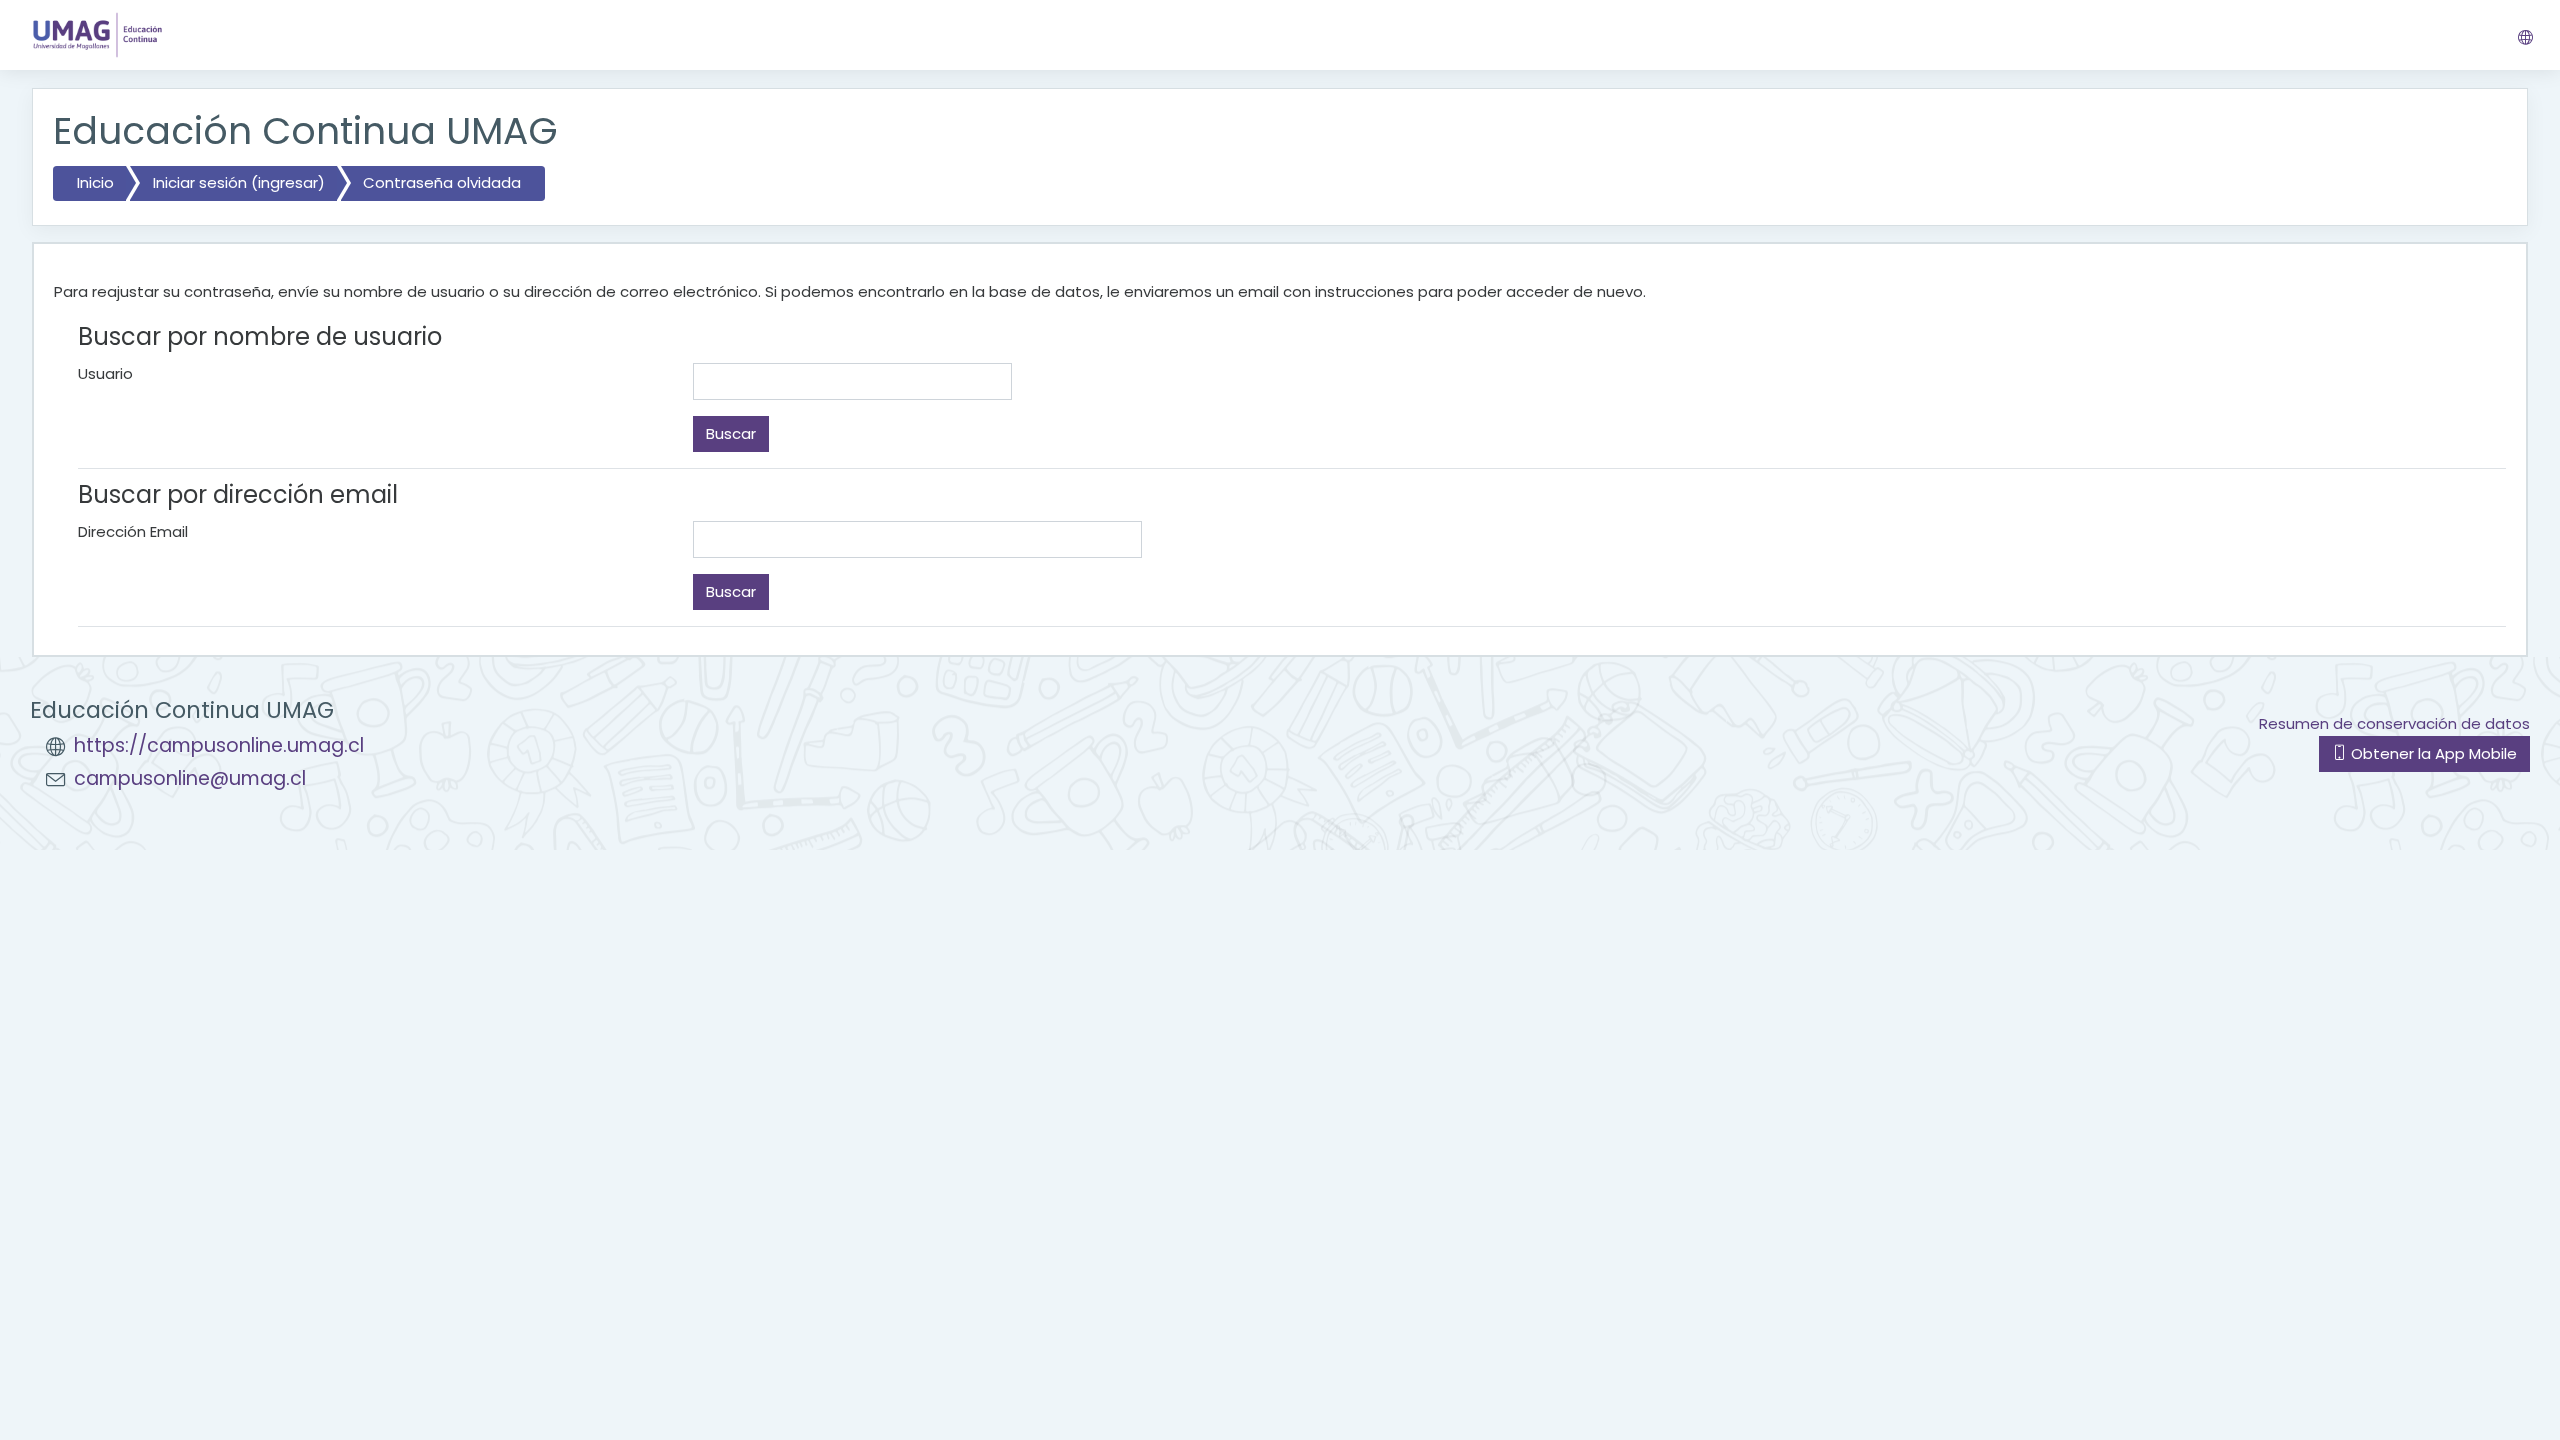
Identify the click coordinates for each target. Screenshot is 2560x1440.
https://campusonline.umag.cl (219, 745)
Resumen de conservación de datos (2394, 723)
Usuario (105, 373)
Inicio (95, 182)
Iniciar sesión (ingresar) (239, 182)
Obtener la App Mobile (2432, 753)
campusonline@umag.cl (190, 778)
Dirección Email (133, 531)
